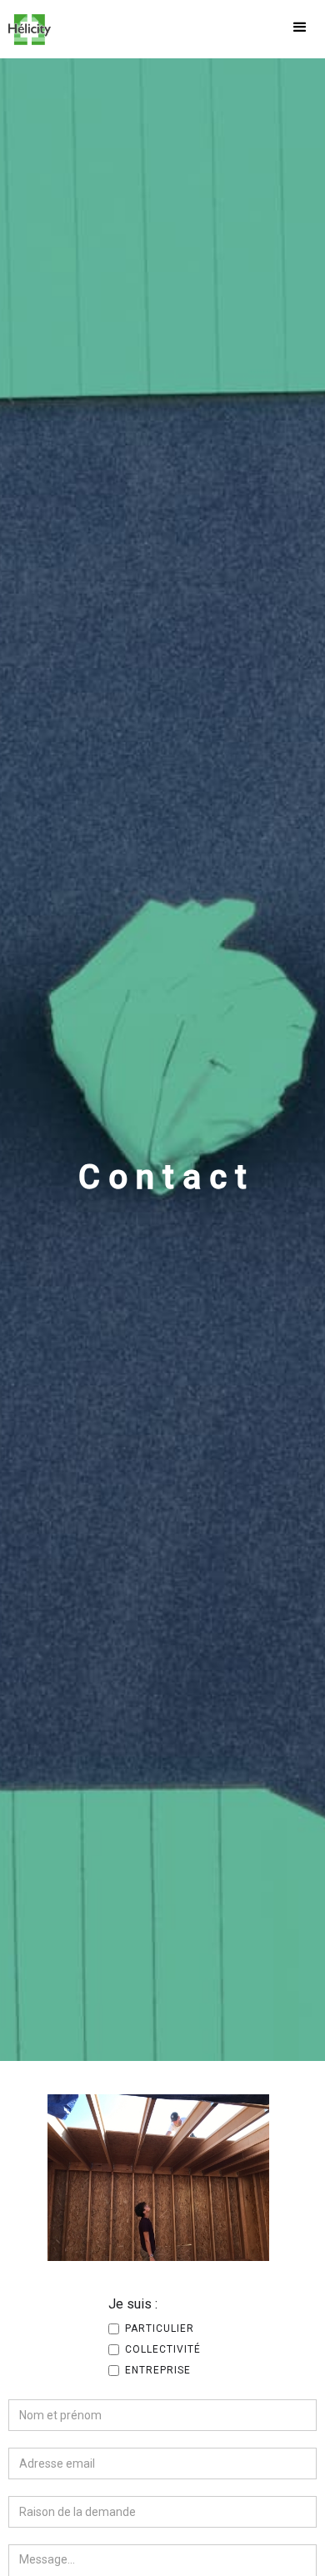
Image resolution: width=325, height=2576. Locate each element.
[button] (300, 29)
